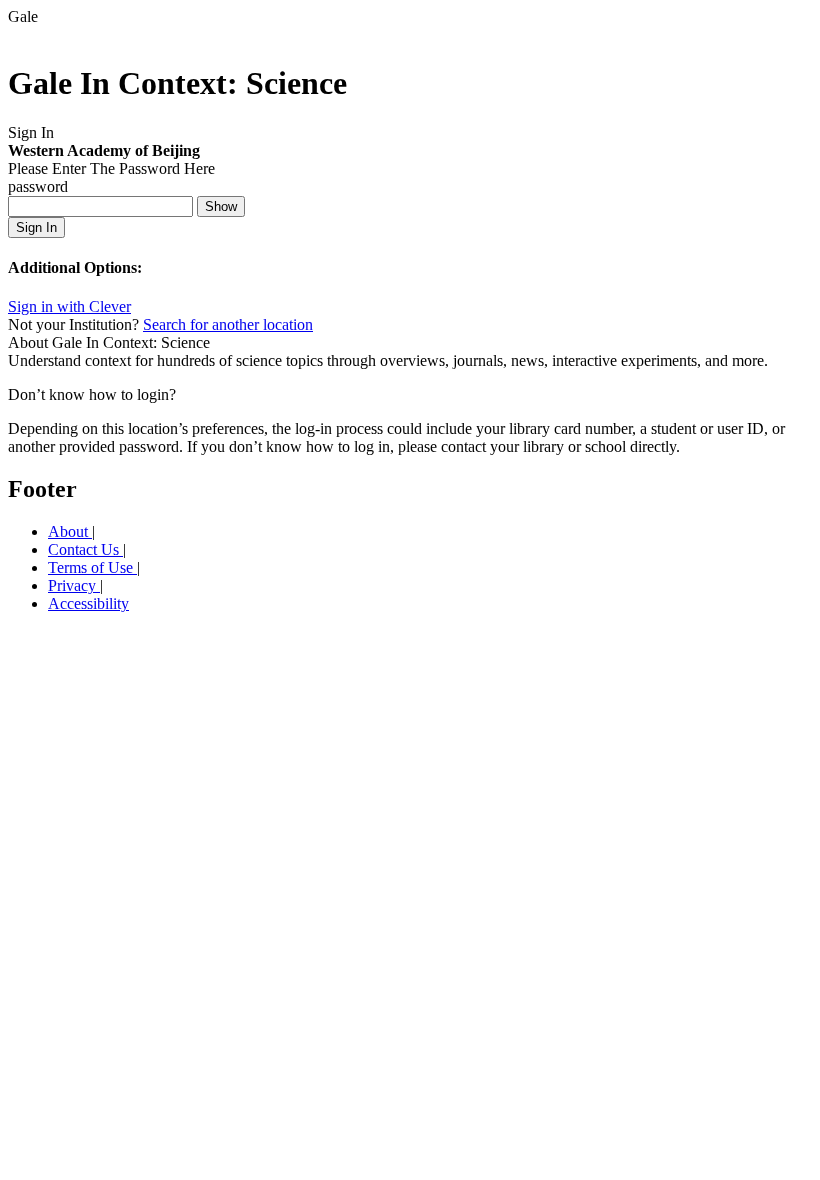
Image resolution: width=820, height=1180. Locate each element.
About (70, 531)
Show (221, 206)
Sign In (36, 227)
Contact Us (85, 549)
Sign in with (69, 306)
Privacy (74, 585)
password (38, 186)
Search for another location (228, 324)
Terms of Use (92, 567)
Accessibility (88, 603)
